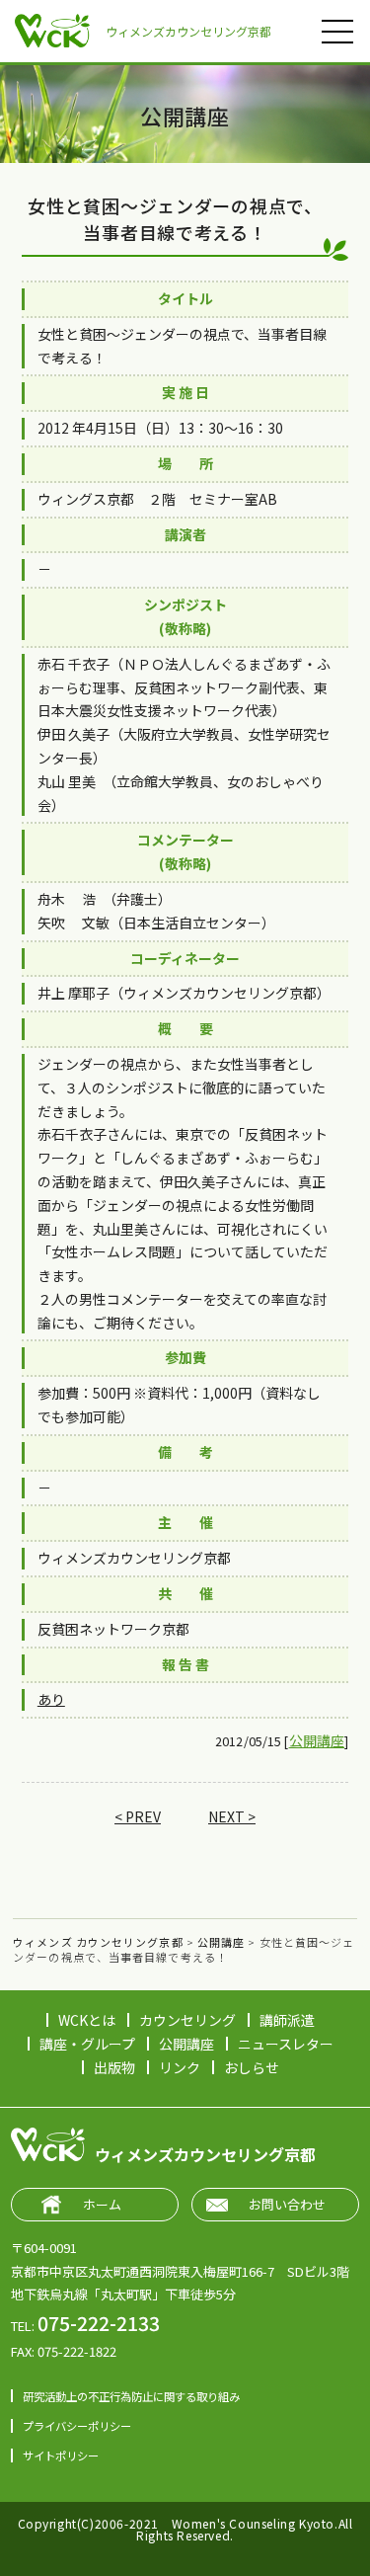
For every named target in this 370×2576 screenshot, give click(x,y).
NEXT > (232, 1816)
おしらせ (252, 2067)
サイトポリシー (61, 2455)
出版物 (114, 2067)
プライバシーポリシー (77, 2426)
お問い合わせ (287, 2204)
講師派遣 (287, 2020)
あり (51, 1699)
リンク (180, 2067)
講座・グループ (87, 2044)
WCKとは (87, 2020)
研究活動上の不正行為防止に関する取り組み (131, 2396)
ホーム (102, 2204)
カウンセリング (187, 2020)
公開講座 (317, 1740)
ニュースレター (286, 2044)
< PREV (138, 1816)
